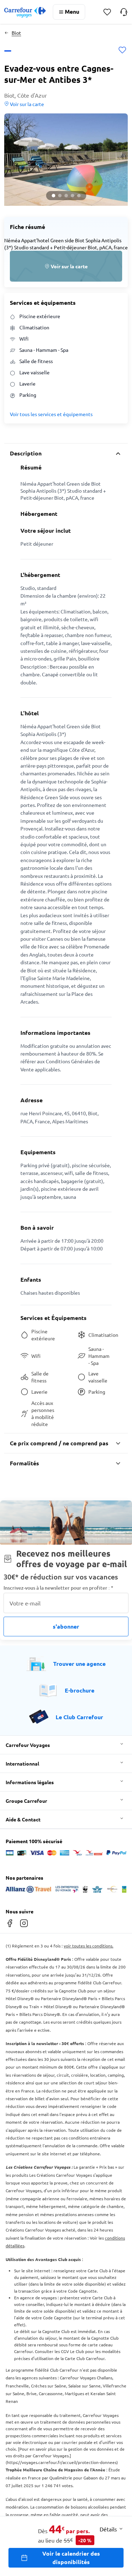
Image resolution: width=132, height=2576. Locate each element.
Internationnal (22, 1763)
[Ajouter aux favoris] (122, 51)
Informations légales (30, 1782)
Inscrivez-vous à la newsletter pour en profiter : (58, 1588)
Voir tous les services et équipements (51, 414)
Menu (72, 11)
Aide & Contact (23, 1819)
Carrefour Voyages (28, 1745)
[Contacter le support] (124, 12)
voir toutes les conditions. (89, 1946)
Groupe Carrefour (26, 1801)
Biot (16, 33)
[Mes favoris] (107, 12)
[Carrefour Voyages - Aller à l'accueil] (25, 12)
